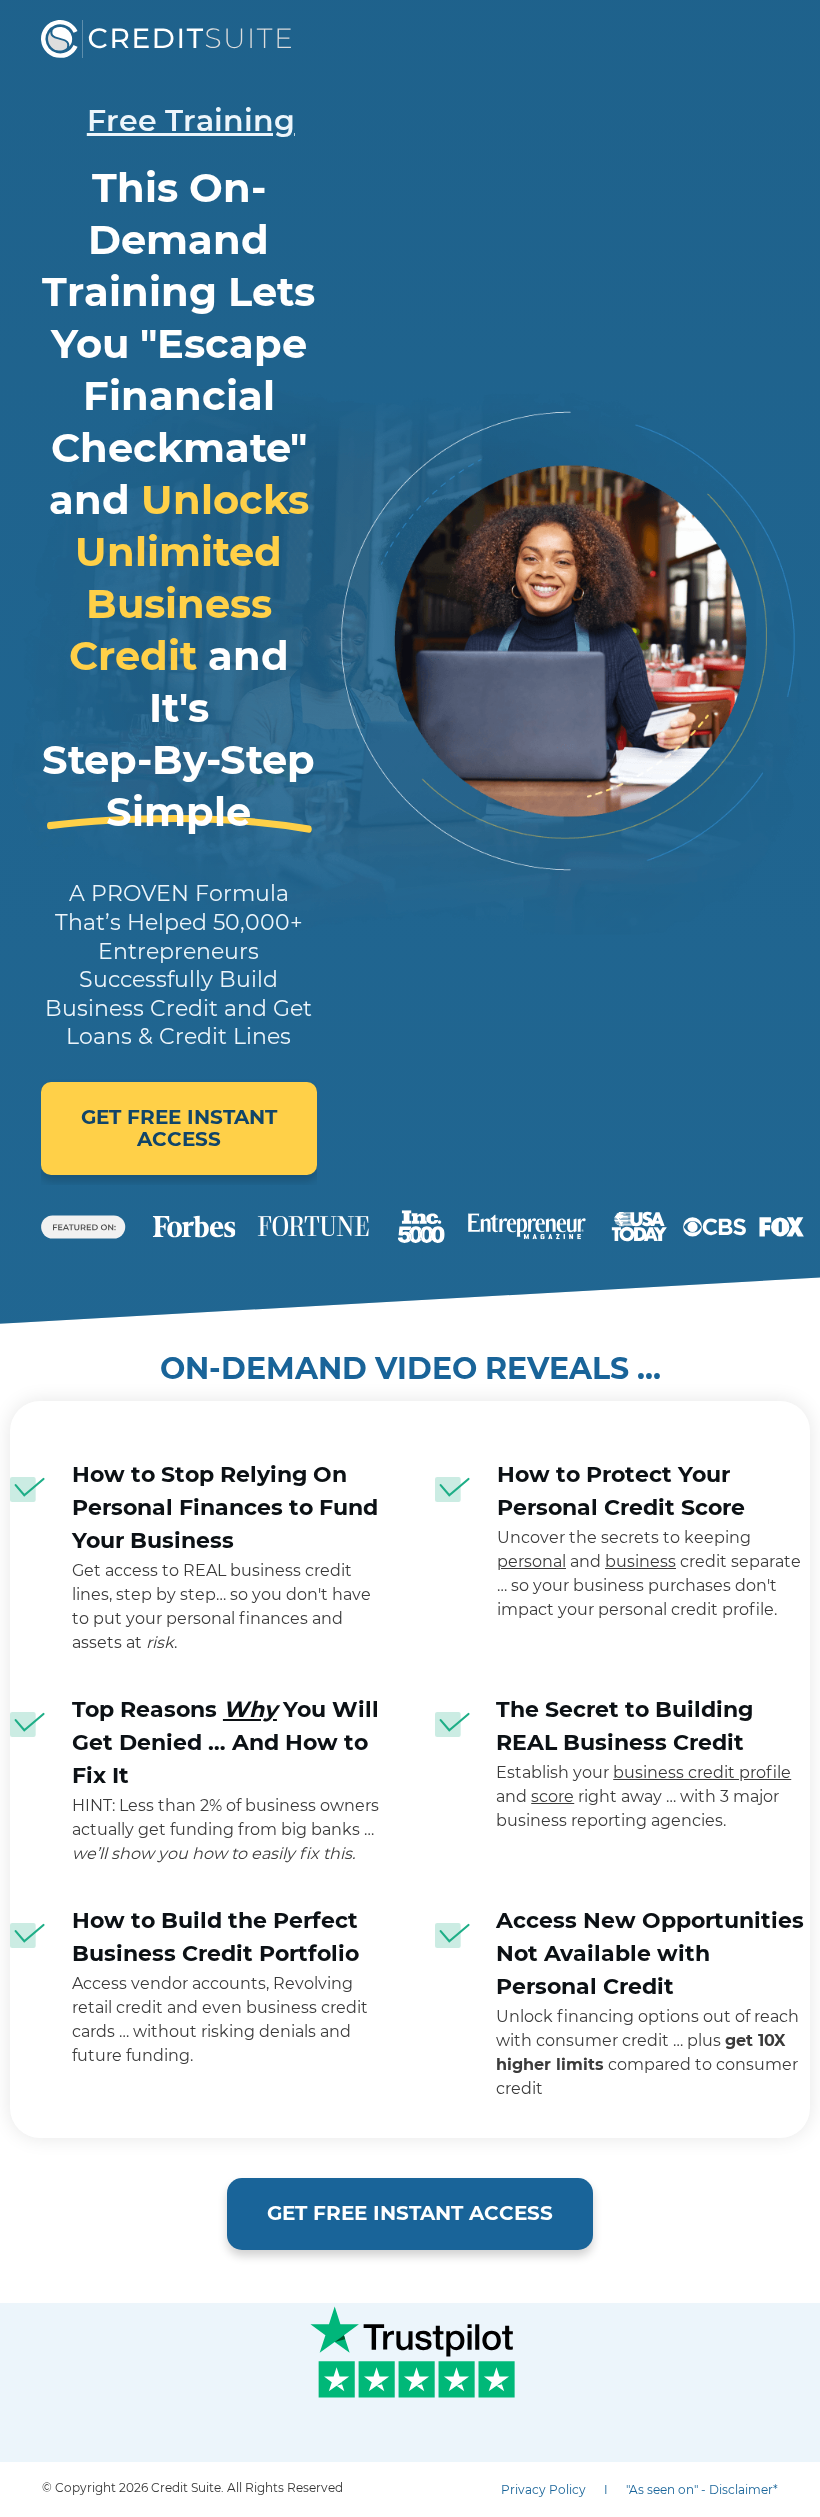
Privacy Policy (543, 2489)
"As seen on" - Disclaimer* (702, 2489)
